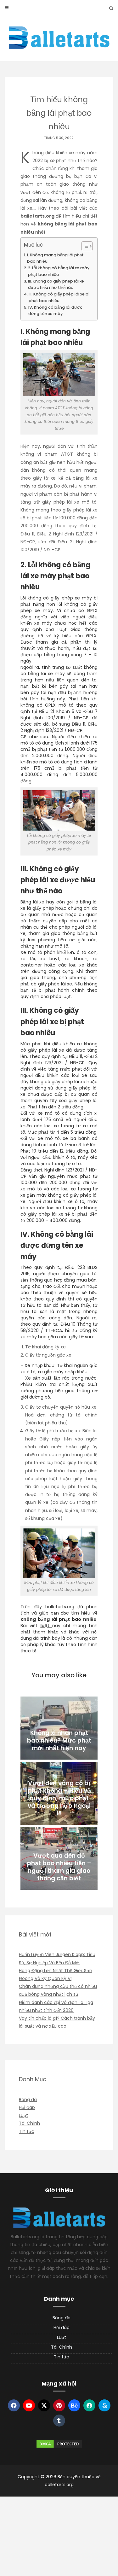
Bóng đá (28, 2100)
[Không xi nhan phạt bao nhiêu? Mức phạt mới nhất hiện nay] (59, 1728)
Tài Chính (29, 2123)
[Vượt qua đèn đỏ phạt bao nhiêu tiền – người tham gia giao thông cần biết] (59, 1858)
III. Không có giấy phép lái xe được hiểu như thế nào (56, 284)
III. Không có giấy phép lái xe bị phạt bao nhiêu (59, 297)
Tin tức (27, 2131)
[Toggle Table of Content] (84, 246)
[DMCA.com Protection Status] (59, 2444)
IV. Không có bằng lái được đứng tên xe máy (55, 310)
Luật (23, 2115)
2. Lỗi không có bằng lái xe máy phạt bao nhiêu (59, 271)
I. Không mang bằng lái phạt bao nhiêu (55, 258)
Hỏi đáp (27, 2107)
